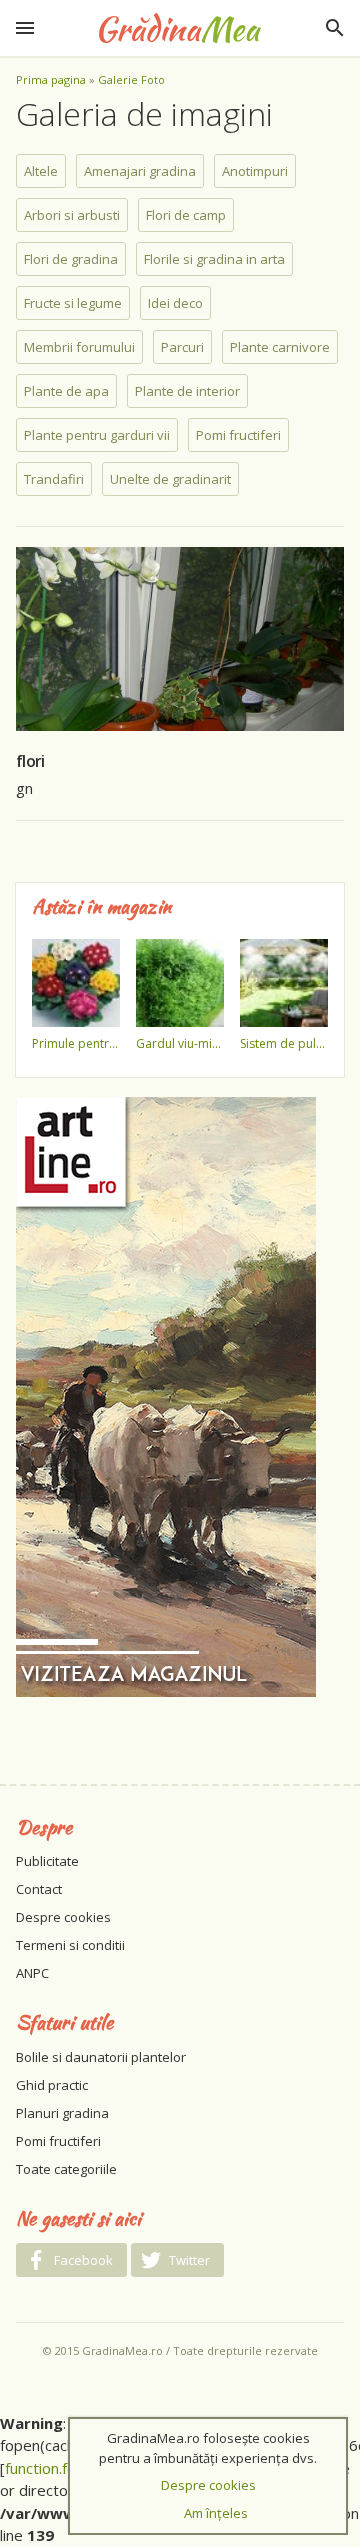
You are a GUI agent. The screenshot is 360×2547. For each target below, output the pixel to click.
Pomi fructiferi (238, 435)
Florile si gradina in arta (214, 259)
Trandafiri (54, 479)
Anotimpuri (255, 171)
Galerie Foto (131, 79)
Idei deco (175, 303)
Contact (39, 1889)
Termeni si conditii (70, 1945)
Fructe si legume (73, 303)
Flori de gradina (71, 259)
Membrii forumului (79, 347)
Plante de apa (66, 391)
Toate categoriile (66, 2169)
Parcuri (182, 347)
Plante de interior (187, 391)
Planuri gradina (62, 2113)
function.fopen (53, 2468)
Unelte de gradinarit (170, 479)
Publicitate (47, 1861)
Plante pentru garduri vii (97, 435)
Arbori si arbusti (72, 215)
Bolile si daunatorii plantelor (101, 2057)
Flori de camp (186, 215)
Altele (41, 171)
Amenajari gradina (140, 171)
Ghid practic (52, 2085)
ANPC (32, 1973)
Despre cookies (63, 1917)
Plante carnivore (280, 347)
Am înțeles (216, 2513)
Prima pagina (51, 79)
